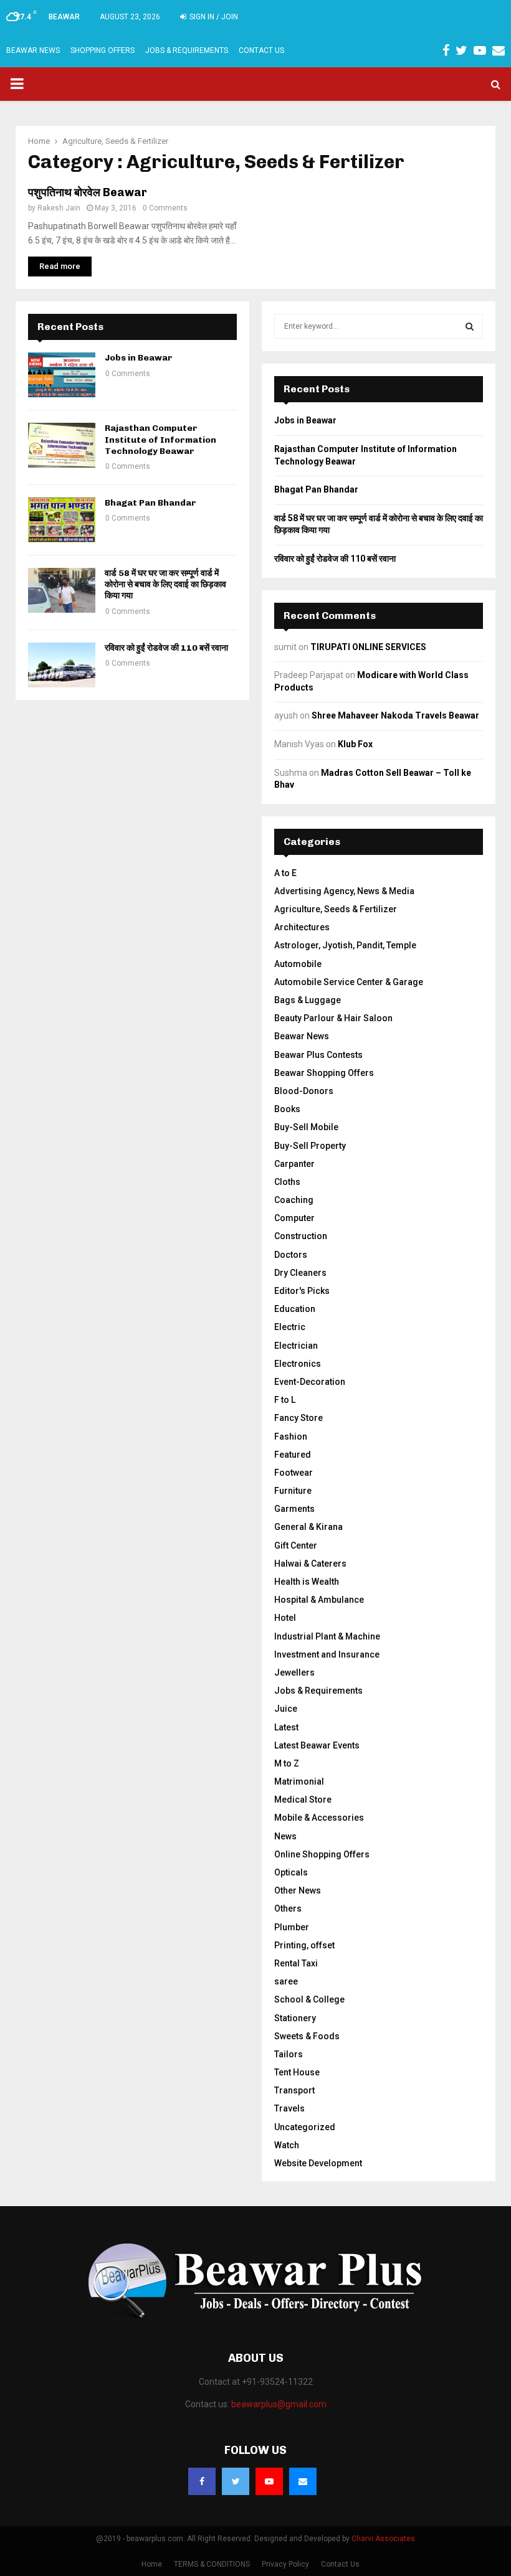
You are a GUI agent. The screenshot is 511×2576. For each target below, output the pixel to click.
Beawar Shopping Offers (324, 1073)
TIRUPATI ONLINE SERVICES (368, 647)
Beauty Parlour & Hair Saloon (333, 1018)
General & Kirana (308, 1527)
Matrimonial (299, 1781)
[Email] (303, 2481)
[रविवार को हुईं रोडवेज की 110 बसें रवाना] (62, 665)
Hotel (285, 1618)
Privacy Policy (285, 2564)
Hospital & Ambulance (319, 1600)
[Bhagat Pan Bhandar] (62, 520)
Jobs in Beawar (139, 358)
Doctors (291, 1255)
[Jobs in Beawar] (62, 375)
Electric (290, 1327)
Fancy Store (298, 1418)
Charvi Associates (383, 2539)
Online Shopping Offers (322, 1854)
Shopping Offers (103, 50)
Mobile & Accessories (319, 1818)
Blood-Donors (304, 1091)
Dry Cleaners (300, 1273)
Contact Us (261, 50)
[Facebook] (202, 2481)
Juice (286, 1709)
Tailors (289, 2054)
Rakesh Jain (59, 208)
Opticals (291, 1872)
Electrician (296, 1346)
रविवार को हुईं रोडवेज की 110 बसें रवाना (166, 648)
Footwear (294, 1473)
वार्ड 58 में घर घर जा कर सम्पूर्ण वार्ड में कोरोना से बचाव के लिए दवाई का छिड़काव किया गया (165, 584)
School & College (309, 1999)
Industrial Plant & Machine (327, 1636)
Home (152, 2564)
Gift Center (296, 1545)
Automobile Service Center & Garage (349, 982)
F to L (285, 1400)
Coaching (294, 1200)
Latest (286, 1727)
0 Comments (165, 208)
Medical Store (303, 1800)
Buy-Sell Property (310, 1146)
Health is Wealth (307, 1582)
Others (288, 1908)
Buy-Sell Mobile (306, 1127)
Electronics (298, 1364)
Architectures (302, 927)
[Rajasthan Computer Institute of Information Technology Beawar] (62, 445)
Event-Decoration (310, 1382)
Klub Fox (355, 744)
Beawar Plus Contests (318, 1055)
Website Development (318, 2163)
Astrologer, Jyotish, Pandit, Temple (345, 945)
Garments (294, 1509)
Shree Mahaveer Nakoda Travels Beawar (395, 715)
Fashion (291, 1437)
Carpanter (294, 1164)
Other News (298, 1890)
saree (286, 1981)
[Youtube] (269, 2481)
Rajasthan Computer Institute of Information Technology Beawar (160, 439)
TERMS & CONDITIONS (212, 2564)
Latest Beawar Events (317, 1745)
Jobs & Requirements (187, 50)
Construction (301, 1236)
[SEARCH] (470, 326)
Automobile (298, 964)
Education (295, 1309)
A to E (285, 873)
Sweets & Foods (307, 2036)
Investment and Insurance (327, 1654)
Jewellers (294, 1673)
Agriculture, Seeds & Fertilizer (336, 909)
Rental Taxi (296, 1963)
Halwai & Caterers (310, 1564)
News (285, 1836)
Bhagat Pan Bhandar (150, 503)
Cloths (287, 1182)
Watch (287, 2145)
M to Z (287, 1763)
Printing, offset (304, 1945)
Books (287, 1109)
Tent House (297, 2072)
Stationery (295, 2018)
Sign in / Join (213, 17)
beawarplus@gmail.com (279, 2404)
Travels (289, 2108)
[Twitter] (236, 2481)
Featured (293, 1455)
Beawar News (33, 50)
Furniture (293, 1491)
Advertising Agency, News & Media (344, 891)
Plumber (292, 1927)
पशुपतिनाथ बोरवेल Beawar (88, 192)
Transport (294, 2090)
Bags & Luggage (308, 1000)
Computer (294, 1218)
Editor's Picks (302, 1291)
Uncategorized (305, 2127)
